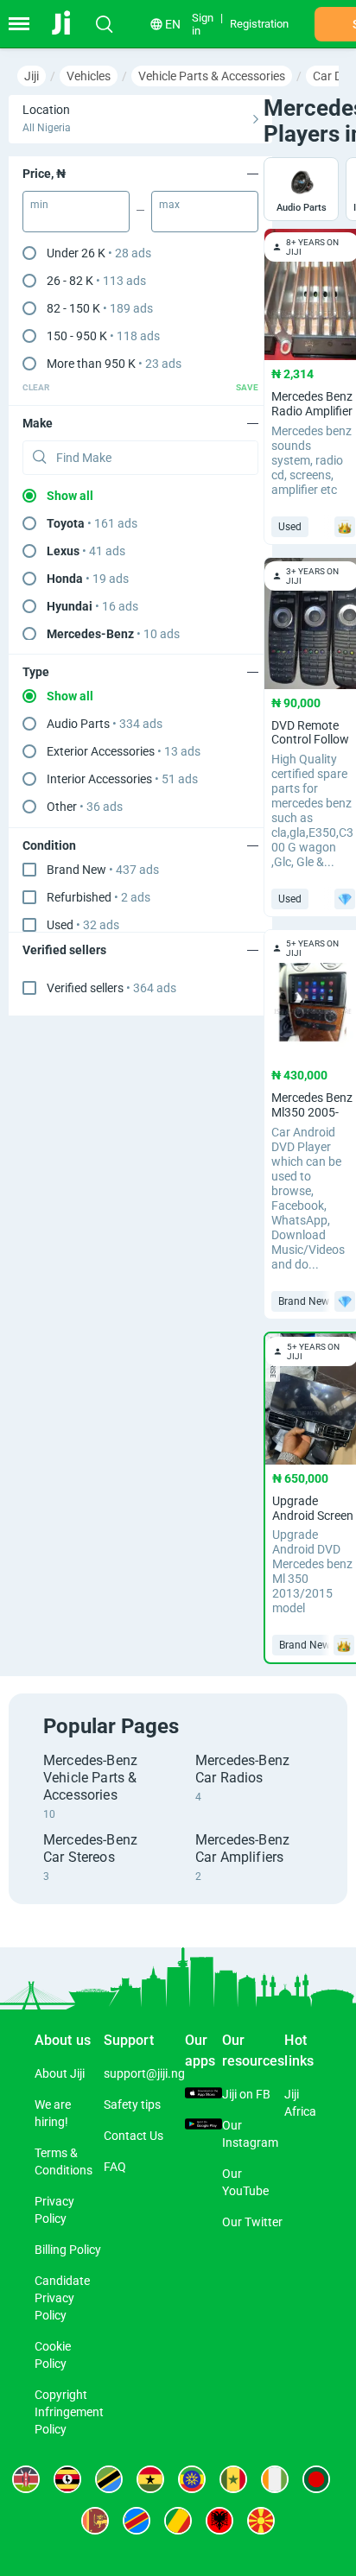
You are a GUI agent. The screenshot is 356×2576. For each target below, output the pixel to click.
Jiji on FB (246, 2094)
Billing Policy (68, 2250)
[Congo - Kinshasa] (137, 2521)
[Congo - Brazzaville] (178, 2521)
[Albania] (219, 2521)
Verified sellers (111, 988)
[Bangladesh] (316, 2479)
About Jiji (60, 2073)
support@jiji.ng (144, 2073)
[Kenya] (26, 2479)
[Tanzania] (109, 2479)
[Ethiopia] (192, 2479)
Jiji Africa (300, 2103)
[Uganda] (67, 2479)
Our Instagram (250, 2134)
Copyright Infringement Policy (69, 2412)
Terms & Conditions (64, 2161)
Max (169, 205)
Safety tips (132, 2104)
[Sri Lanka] (95, 2521)
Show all (70, 496)
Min (39, 205)
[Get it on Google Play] (203, 2125)
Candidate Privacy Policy (62, 2298)
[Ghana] (150, 2479)
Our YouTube (245, 2182)
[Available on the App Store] (203, 2094)
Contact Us (133, 2136)
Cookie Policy (53, 2355)
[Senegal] (233, 2479)
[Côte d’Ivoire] (275, 2479)
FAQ (115, 2167)
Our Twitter (252, 2222)
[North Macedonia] (261, 2521)
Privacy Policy (54, 2210)
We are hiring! (53, 2113)
